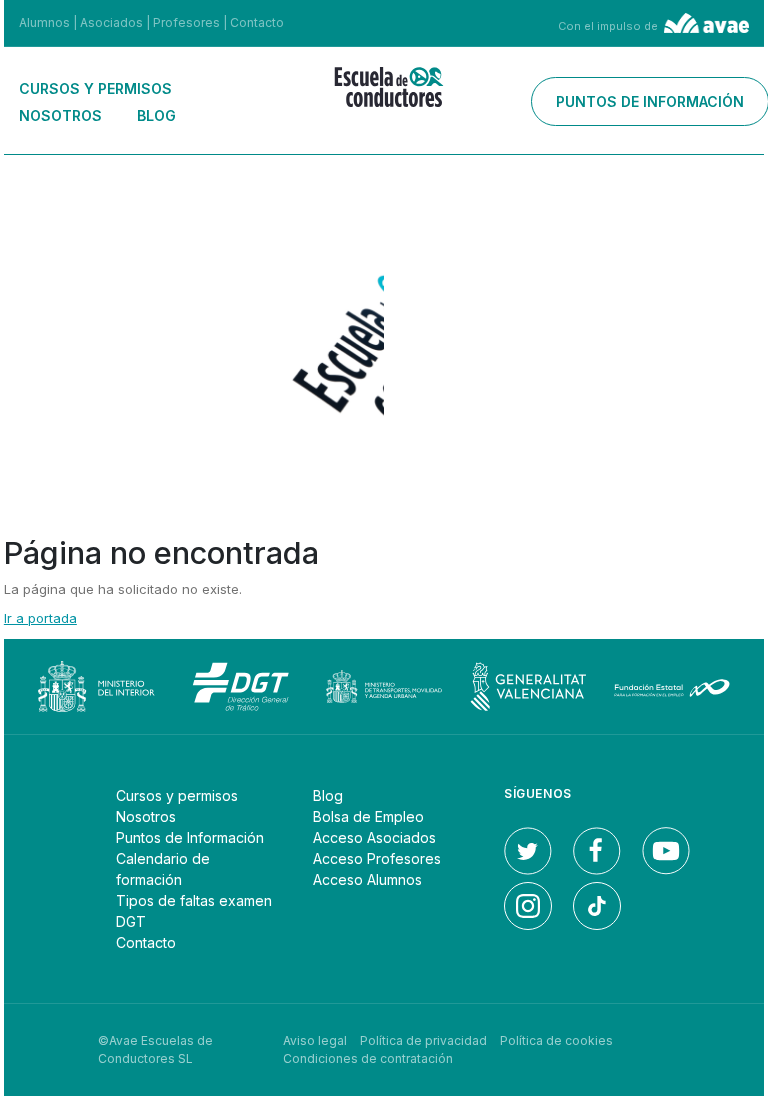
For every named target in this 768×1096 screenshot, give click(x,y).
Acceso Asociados (374, 837)
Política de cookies (556, 1040)
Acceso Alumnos (367, 879)
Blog (156, 115)
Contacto (257, 22)
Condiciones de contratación (368, 1058)
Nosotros (60, 115)
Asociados (111, 22)
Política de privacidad (423, 1040)
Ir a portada (40, 618)
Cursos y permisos (95, 88)
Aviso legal (315, 1040)
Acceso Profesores (377, 858)
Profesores (186, 22)
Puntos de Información (190, 837)
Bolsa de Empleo (368, 816)
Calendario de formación (163, 869)
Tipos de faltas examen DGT (194, 911)
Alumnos (44, 22)
